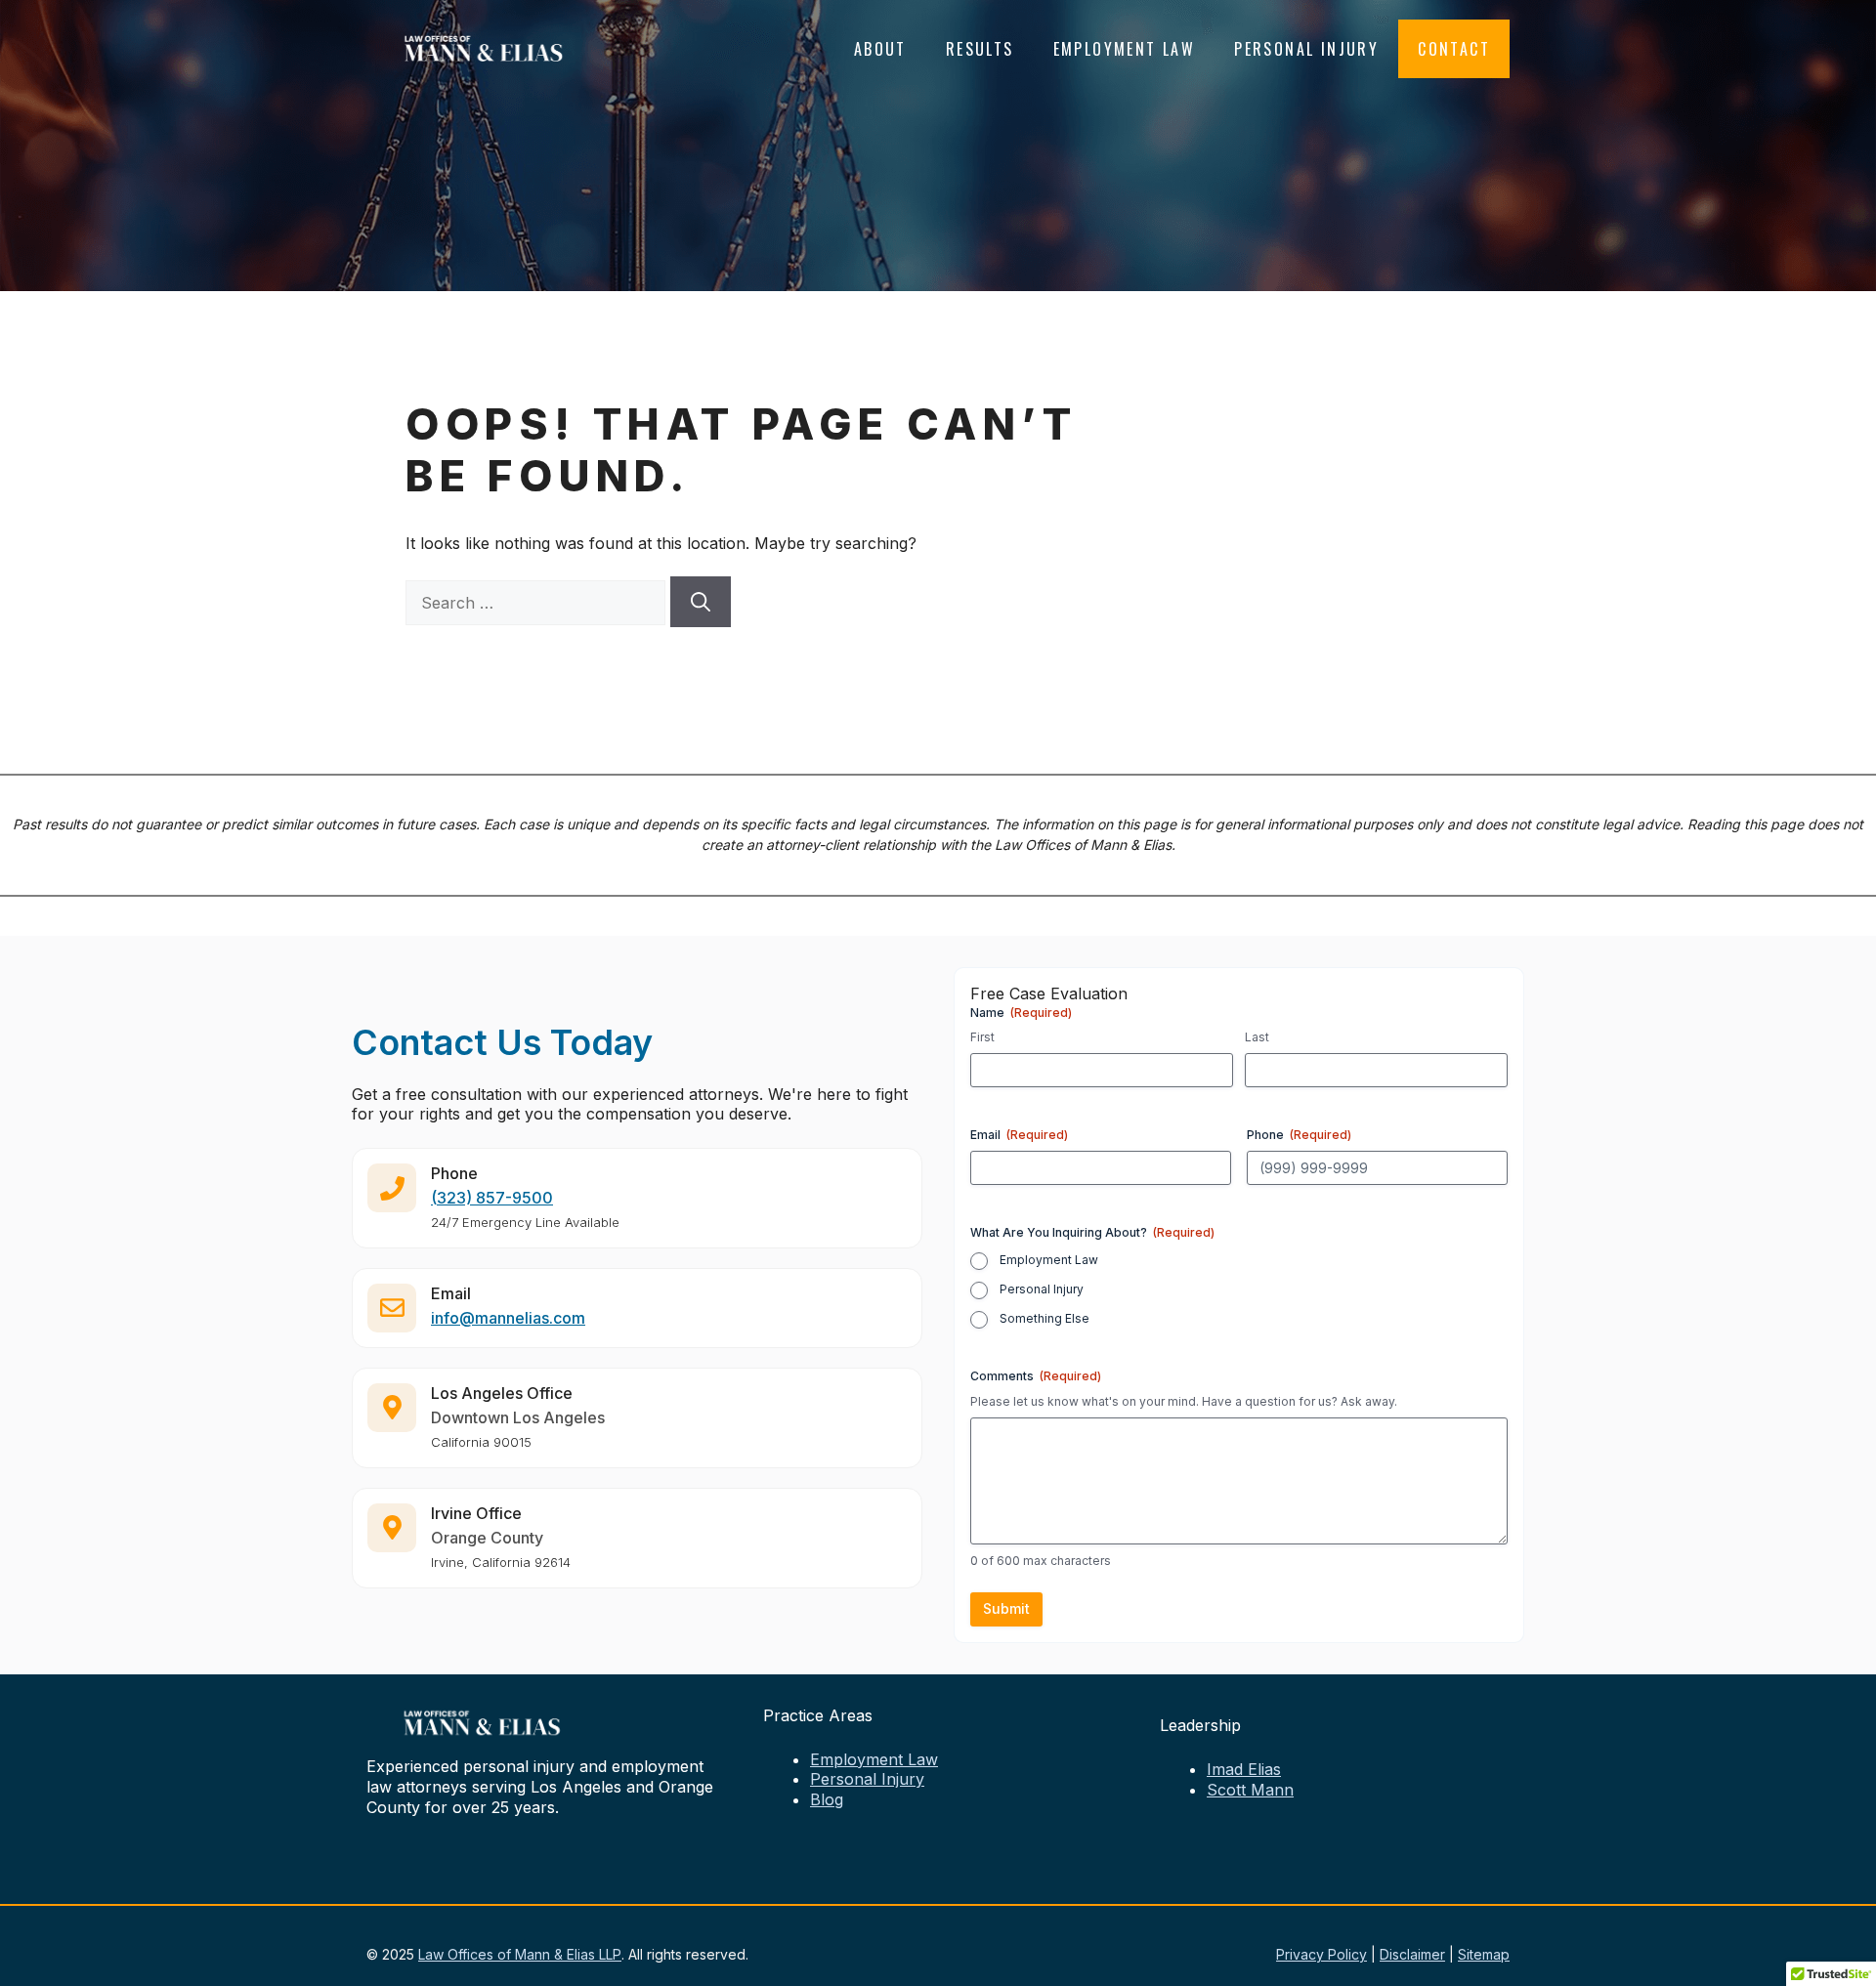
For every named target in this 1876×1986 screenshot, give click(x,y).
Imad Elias (1244, 1769)
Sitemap (1484, 1954)
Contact (1454, 49)
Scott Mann (1250, 1790)
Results (980, 49)
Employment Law (1125, 49)
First (982, 1037)
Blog (827, 1799)
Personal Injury (1306, 49)
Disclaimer (1412, 1954)
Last (1257, 1037)
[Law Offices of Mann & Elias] (484, 47)
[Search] (701, 602)
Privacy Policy (1322, 1954)
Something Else (1045, 1318)
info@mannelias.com (508, 1318)
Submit (1006, 1608)
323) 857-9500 (495, 1198)
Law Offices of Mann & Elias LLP (520, 1954)
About (880, 49)
